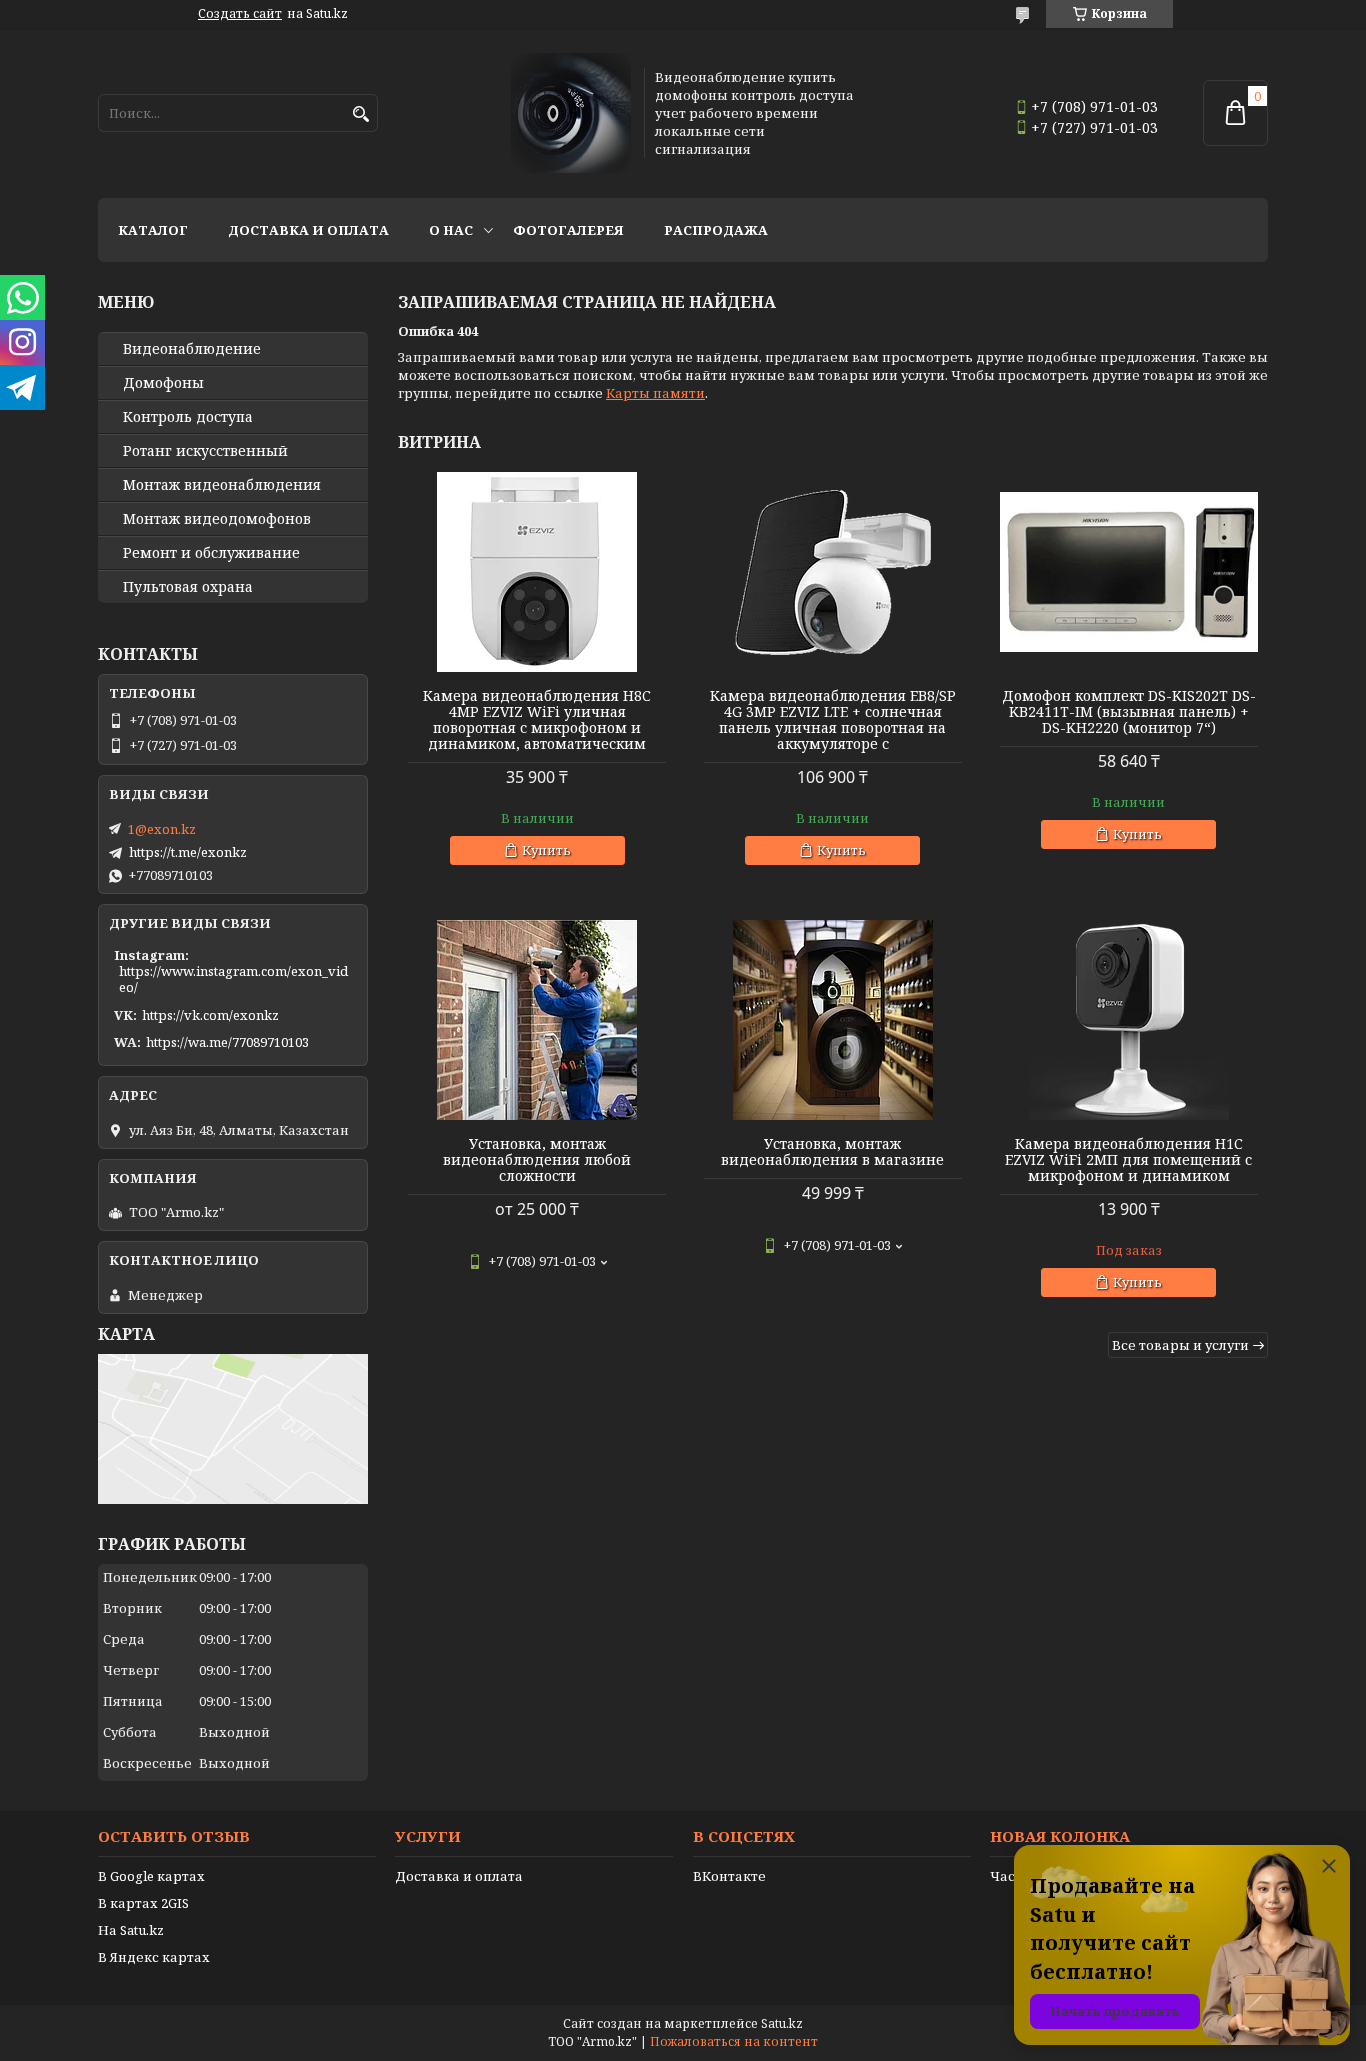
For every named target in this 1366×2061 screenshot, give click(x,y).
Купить (546, 850)
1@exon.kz (162, 829)
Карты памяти (655, 393)
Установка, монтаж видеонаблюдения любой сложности (537, 1160)
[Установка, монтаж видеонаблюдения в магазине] (833, 1020)
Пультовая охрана (188, 587)
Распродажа (716, 230)
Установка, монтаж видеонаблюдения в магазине (832, 1152)
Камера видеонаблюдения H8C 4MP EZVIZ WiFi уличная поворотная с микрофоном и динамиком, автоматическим (537, 720)
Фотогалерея (568, 230)
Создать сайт (240, 14)
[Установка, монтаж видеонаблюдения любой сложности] (537, 1020)
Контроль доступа (188, 417)
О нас (451, 230)
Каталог (153, 230)
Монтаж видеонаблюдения (222, 485)
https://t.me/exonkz (188, 852)
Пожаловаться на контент (734, 2041)
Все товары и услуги (1180, 1345)
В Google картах (151, 1876)
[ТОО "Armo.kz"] (571, 113)
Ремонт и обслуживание (211, 553)
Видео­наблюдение (192, 349)
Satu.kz (782, 2023)
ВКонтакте (729, 1876)
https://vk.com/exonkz (210, 1015)
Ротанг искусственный (205, 451)
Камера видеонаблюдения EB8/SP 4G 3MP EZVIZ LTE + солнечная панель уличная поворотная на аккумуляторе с (833, 720)
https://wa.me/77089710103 (227, 1042)
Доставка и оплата (308, 230)
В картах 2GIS (143, 1903)
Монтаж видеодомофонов (217, 519)
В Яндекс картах (154, 1957)
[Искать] (360, 114)
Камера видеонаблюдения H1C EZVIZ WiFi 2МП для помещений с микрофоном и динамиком (1128, 1160)
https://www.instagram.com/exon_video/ (233, 979)
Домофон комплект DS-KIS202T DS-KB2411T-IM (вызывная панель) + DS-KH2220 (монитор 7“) (1129, 712)
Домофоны (163, 383)
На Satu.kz (131, 1930)
